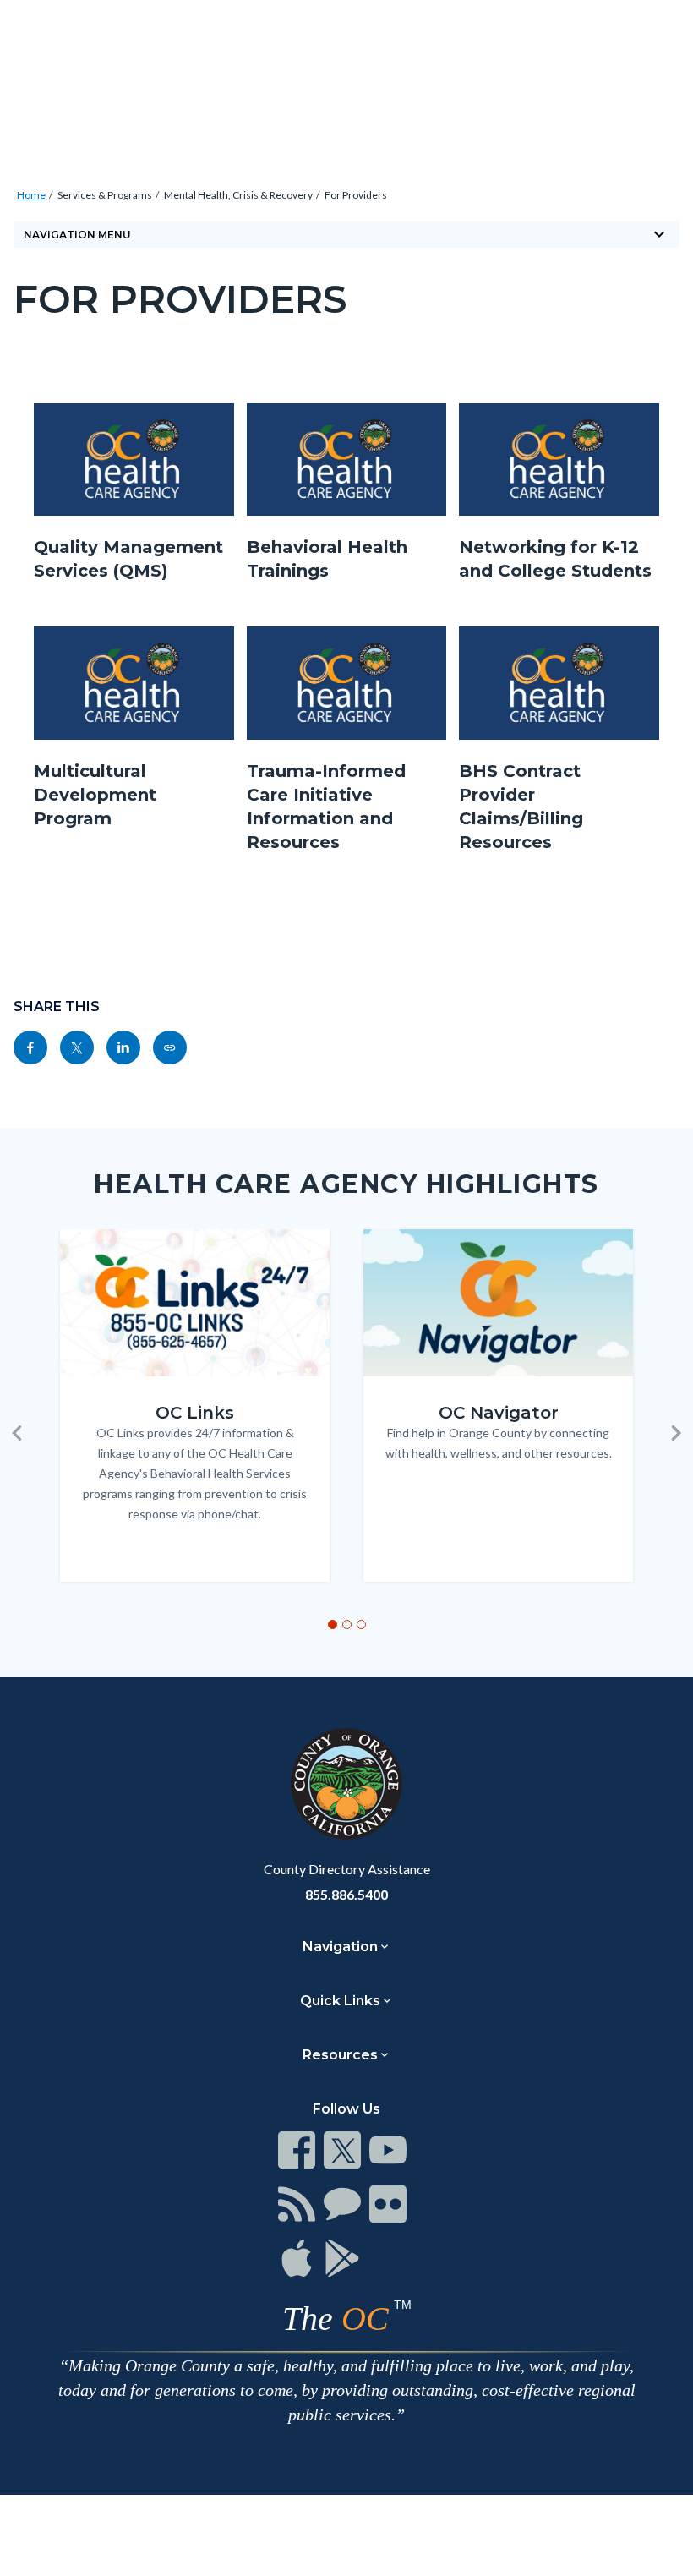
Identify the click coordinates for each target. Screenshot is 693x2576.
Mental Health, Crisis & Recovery (238, 195)
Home (31, 195)
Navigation (340, 1947)
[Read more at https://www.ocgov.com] (346, 1784)
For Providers (356, 195)
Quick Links (340, 2001)
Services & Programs (105, 195)
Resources (340, 2055)
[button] (17, 1433)
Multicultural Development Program (95, 795)
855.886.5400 (346, 1894)
